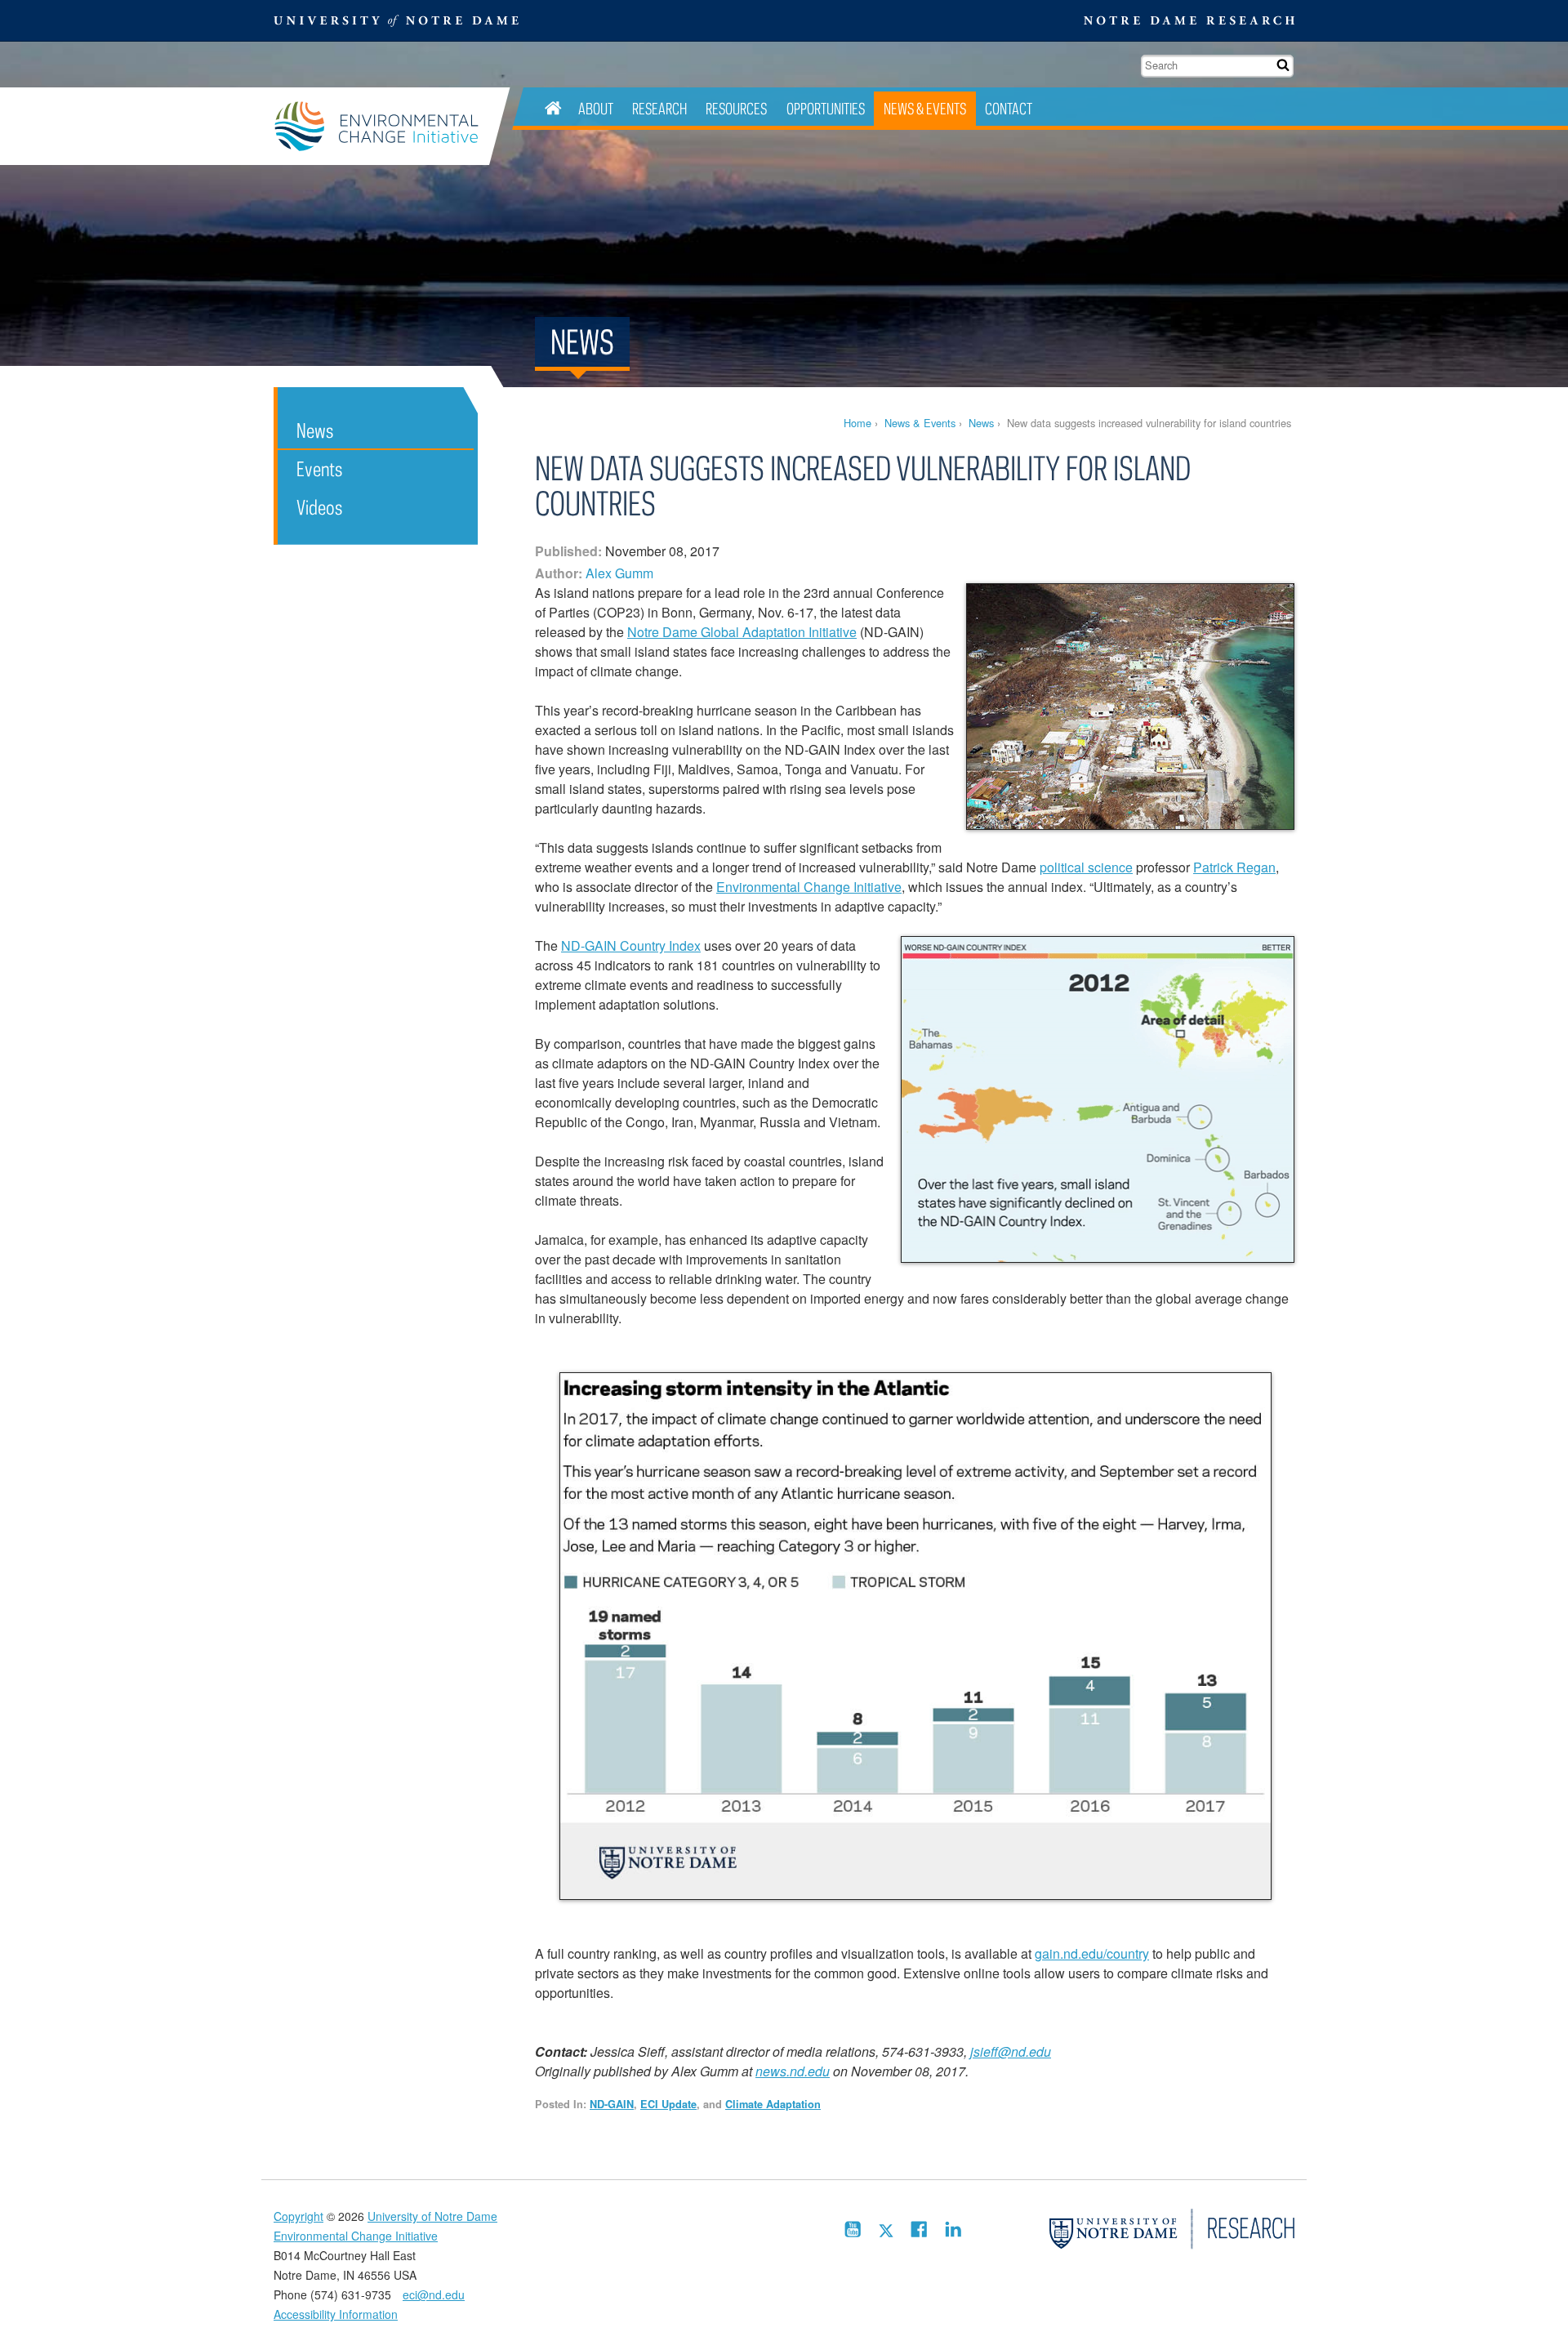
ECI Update (668, 2104)
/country (1126, 1953)
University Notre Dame (396, 20)
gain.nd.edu (1069, 1953)
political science (1086, 867)
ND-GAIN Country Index (631, 945)
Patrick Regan (1234, 867)
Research (659, 108)
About (596, 108)
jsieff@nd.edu (1011, 2051)
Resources (736, 108)
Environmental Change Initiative (381, 126)
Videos (319, 507)
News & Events (925, 108)
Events (319, 468)
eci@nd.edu (434, 2294)
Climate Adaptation (773, 2104)
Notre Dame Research (1189, 20)
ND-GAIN (612, 2104)
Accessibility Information (336, 2314)
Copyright (298, 2216)
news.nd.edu (793, 2071)
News (981, 423)
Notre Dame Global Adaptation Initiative (742, 632)
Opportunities (826, 108)
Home (857, 423)
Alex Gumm (619, 573)
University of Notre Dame (432, 2216)
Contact (1009, 108)
